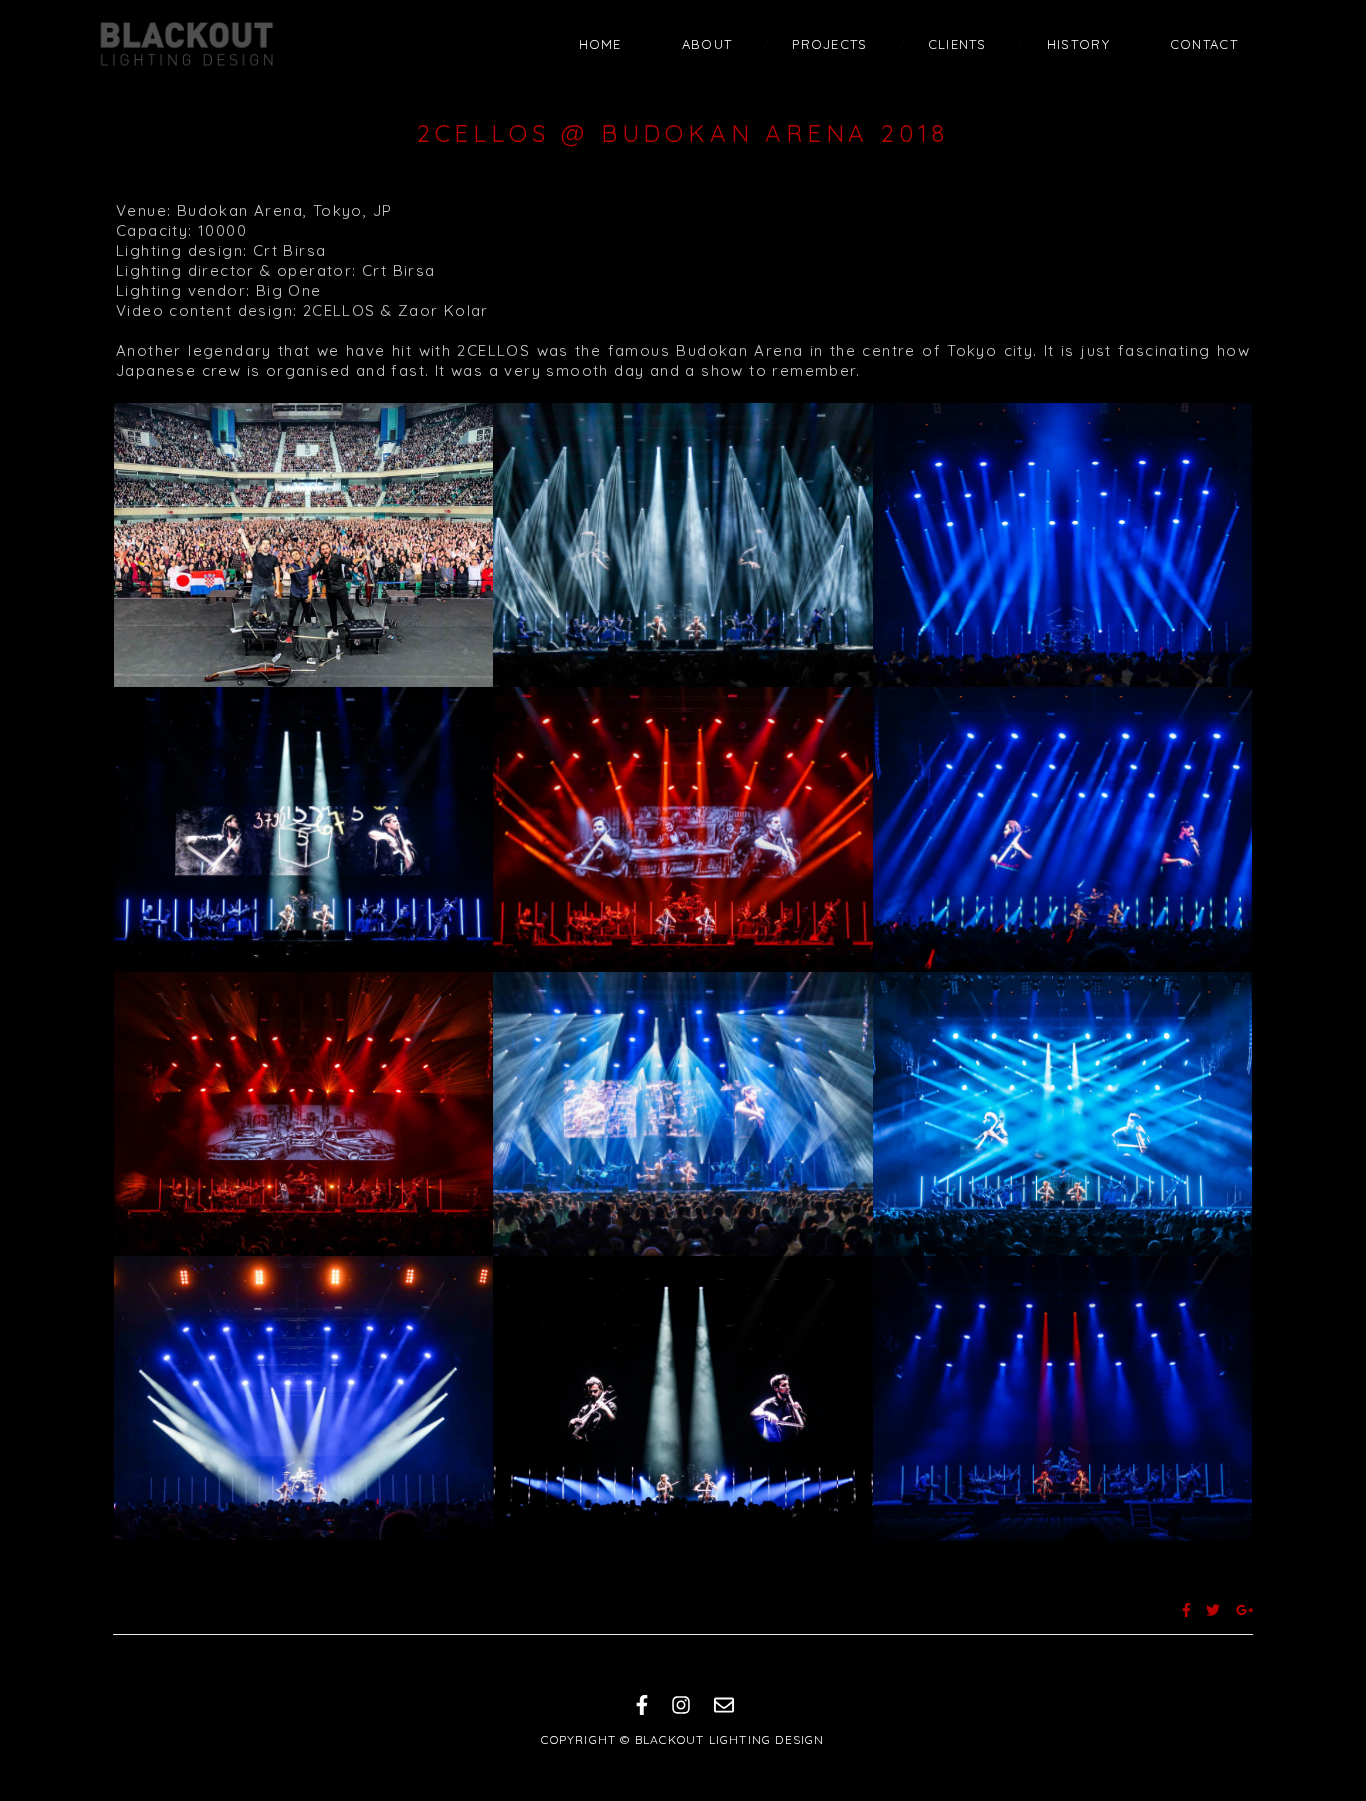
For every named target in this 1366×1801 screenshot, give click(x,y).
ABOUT (707, 44)
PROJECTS (829, 44)
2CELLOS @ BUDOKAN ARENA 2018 (683, 133)
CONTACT (1204, 44)
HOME (600, 44)
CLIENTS (957, 44)
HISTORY (1078, 44)
